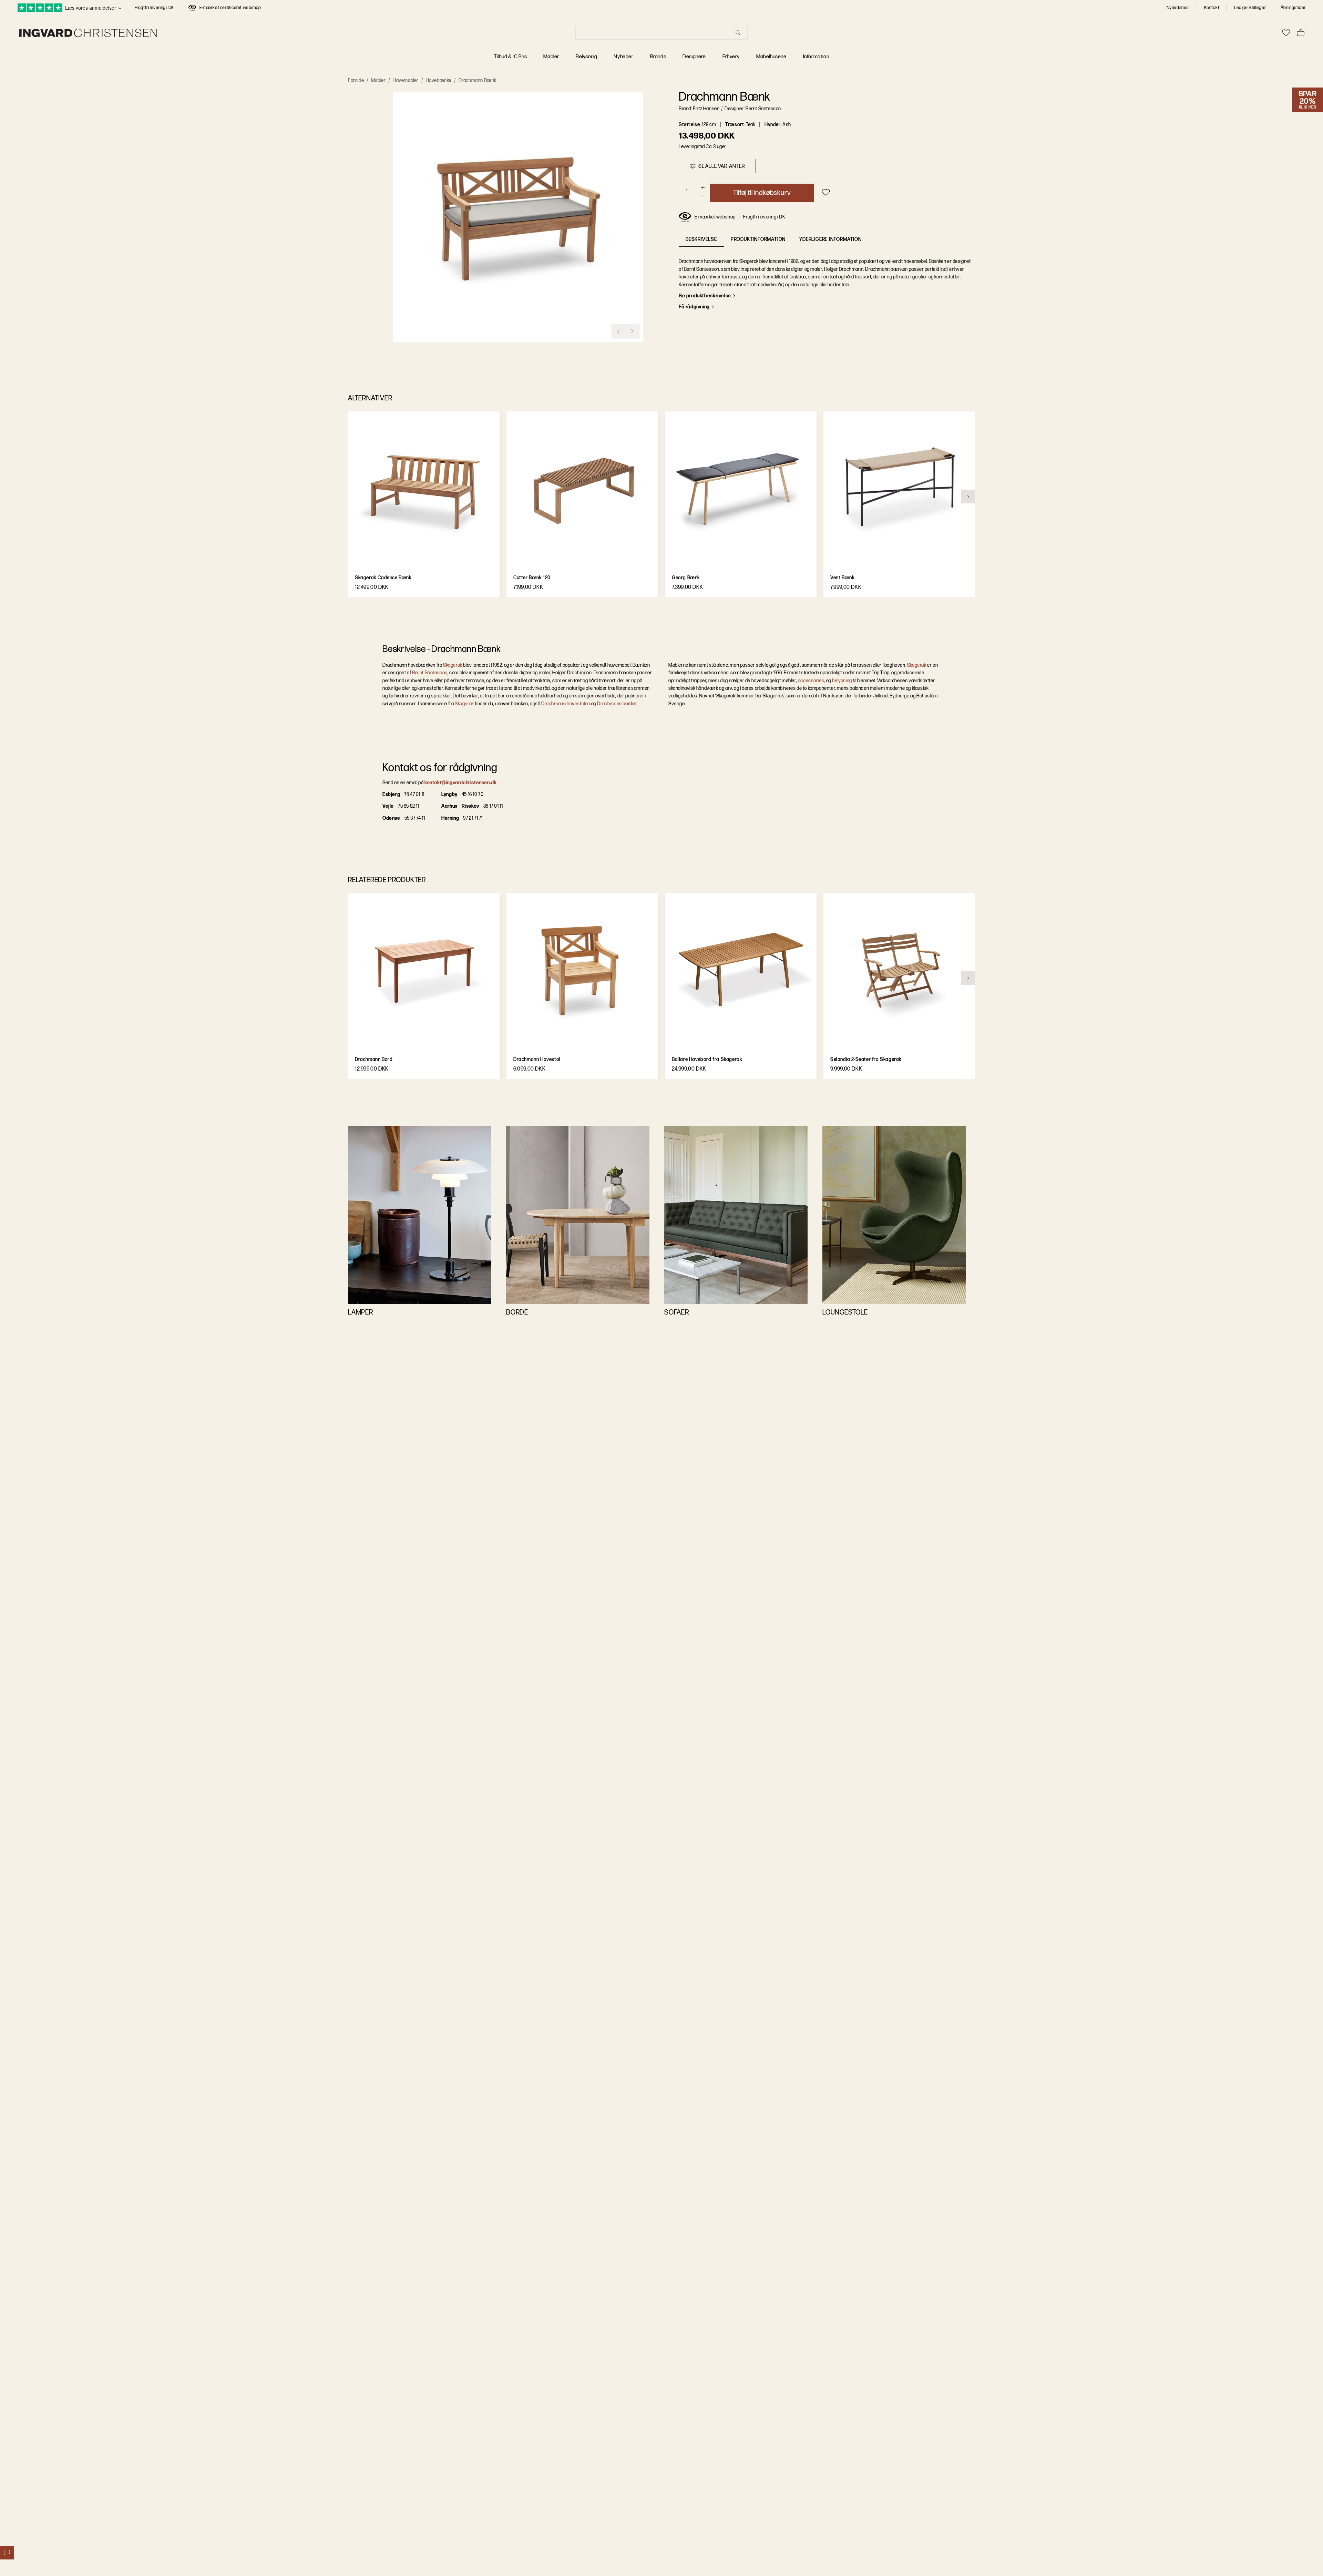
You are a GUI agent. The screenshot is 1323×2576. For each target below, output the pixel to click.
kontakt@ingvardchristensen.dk (460, 783)
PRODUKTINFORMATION (758, 239)
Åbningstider (1293, 8)
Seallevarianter (722, 166)
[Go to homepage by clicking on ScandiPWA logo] (88, 33)
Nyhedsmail (1178, 8)
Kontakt (1212, 8)
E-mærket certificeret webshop (230, 8)
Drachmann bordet (617, 704)
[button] (518, 217)
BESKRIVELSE (701, 239)
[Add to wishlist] (826, 192)
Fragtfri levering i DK (154, 8)
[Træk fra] (703, 196)
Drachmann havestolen (565, 704)
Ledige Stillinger (1250, 8)
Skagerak (453, 665)
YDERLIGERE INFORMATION (830, 239)
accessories (811, 681)
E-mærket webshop (715, 217)
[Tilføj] (703, 188)
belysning (842, 681)
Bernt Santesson (430, 673)
